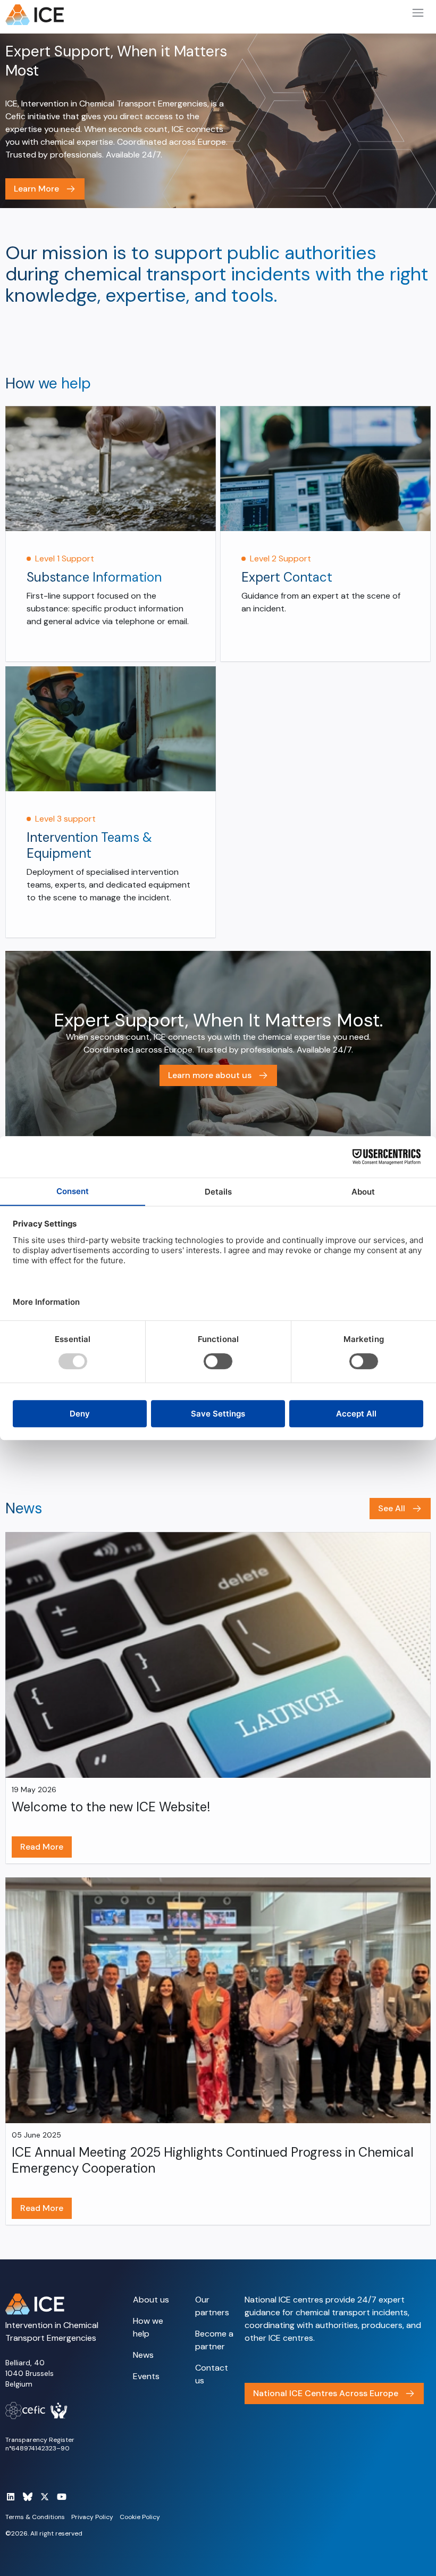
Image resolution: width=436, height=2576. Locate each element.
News (143, 2355)
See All (392, 1508)
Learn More (36, 189)
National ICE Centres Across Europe (326, 2393)
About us (151, 2300)
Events (146, 2376)
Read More (42, 1847)
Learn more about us (210, 1075)
